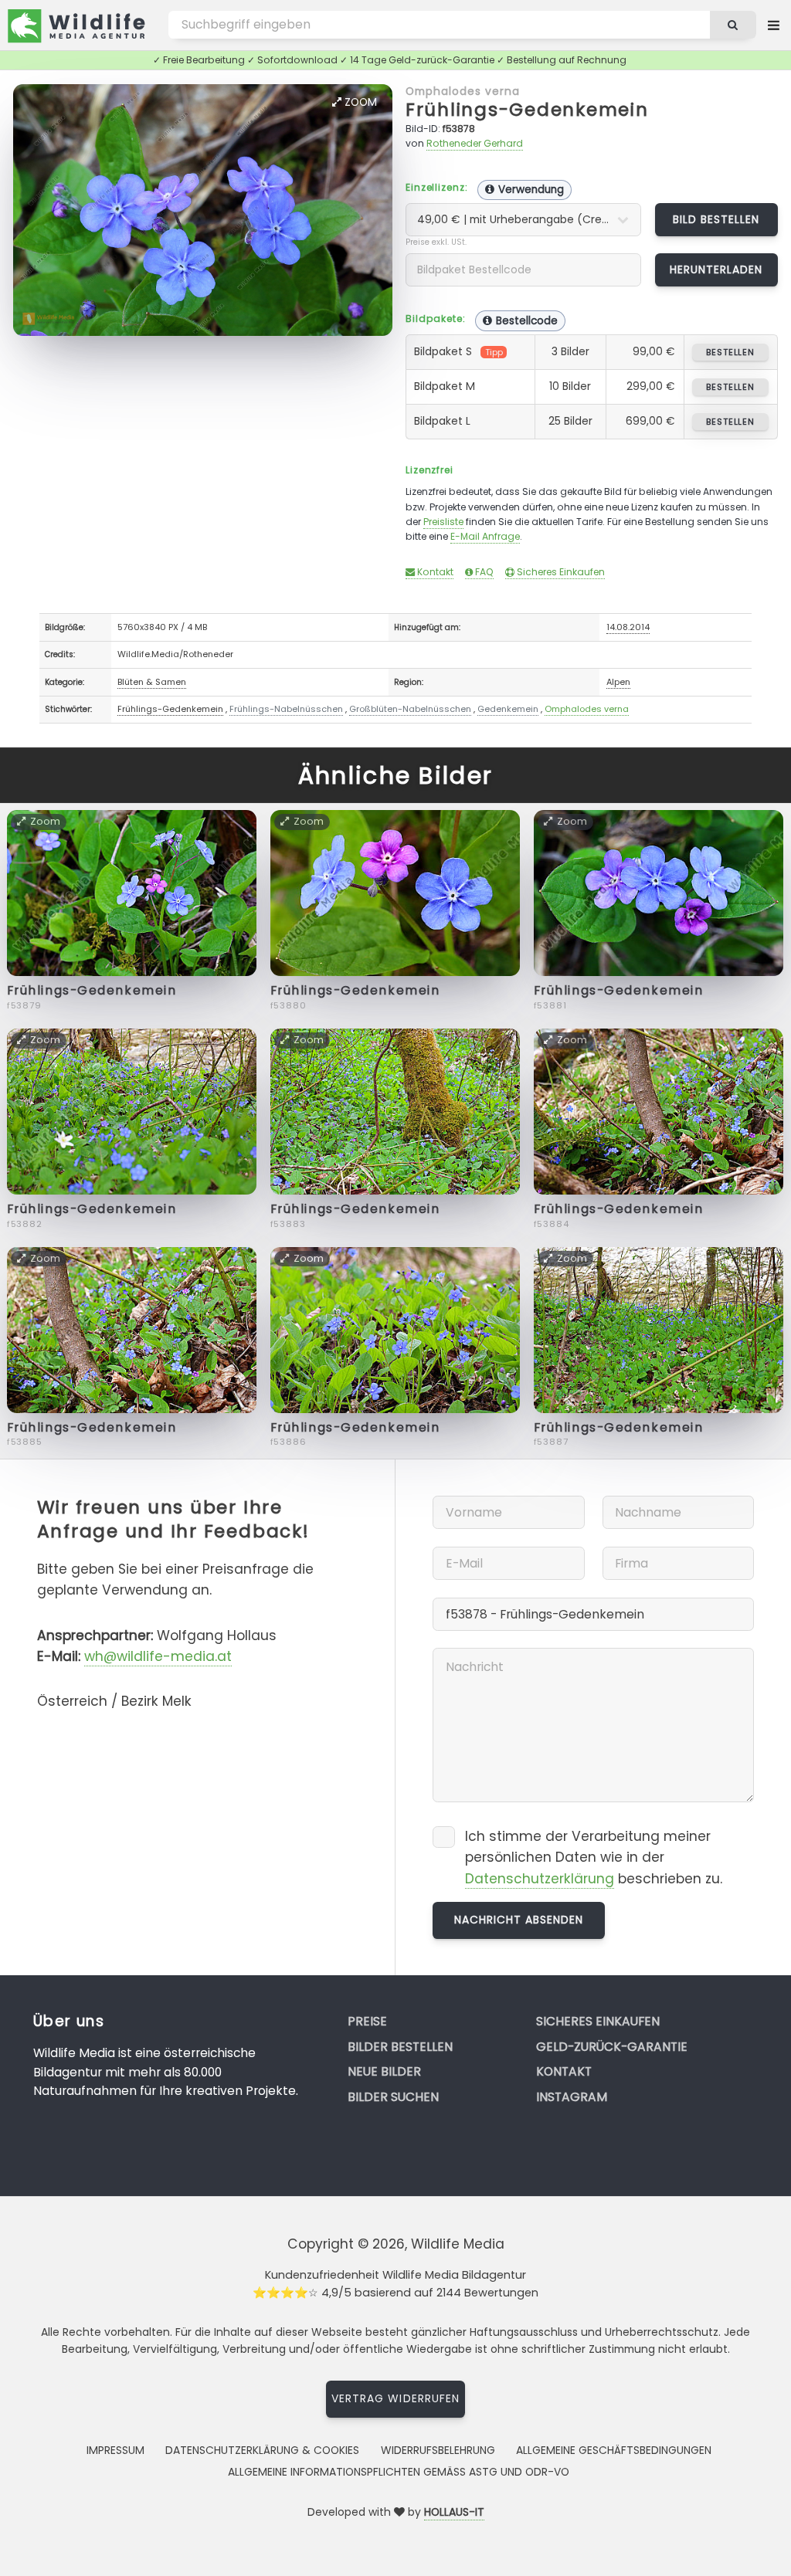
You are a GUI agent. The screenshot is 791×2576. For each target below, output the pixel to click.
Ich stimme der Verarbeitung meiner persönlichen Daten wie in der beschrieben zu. (594, 1857)
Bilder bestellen (400, 2047)
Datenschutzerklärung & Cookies (262, 2450)
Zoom (359, 102)
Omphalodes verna (463, 91)
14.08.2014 (628, 627)
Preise (367, 2021)
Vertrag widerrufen (395, 2398)
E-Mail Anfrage (485, 536)
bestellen (730, 352)
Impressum (115, 2450)
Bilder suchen (393, 2097)
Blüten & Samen (152, 682)
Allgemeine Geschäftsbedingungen (614, 2450)
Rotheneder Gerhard (475, 143)
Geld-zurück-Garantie (612, 2047)
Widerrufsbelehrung (438, 2450)
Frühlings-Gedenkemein (527, 109)
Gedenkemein (508, 709)
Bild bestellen (716, 219)
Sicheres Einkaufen (560, 572)
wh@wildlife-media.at (158, 1656)
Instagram (572, 2097)
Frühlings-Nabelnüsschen (286, 709)
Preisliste (443, 522)
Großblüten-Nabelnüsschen (410, 709)
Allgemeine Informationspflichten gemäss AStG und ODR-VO (399, 2472)
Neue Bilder (384, 2071)
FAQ (483, 572)
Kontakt (434, 572)
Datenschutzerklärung (540, 1879)
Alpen (618, 682)
